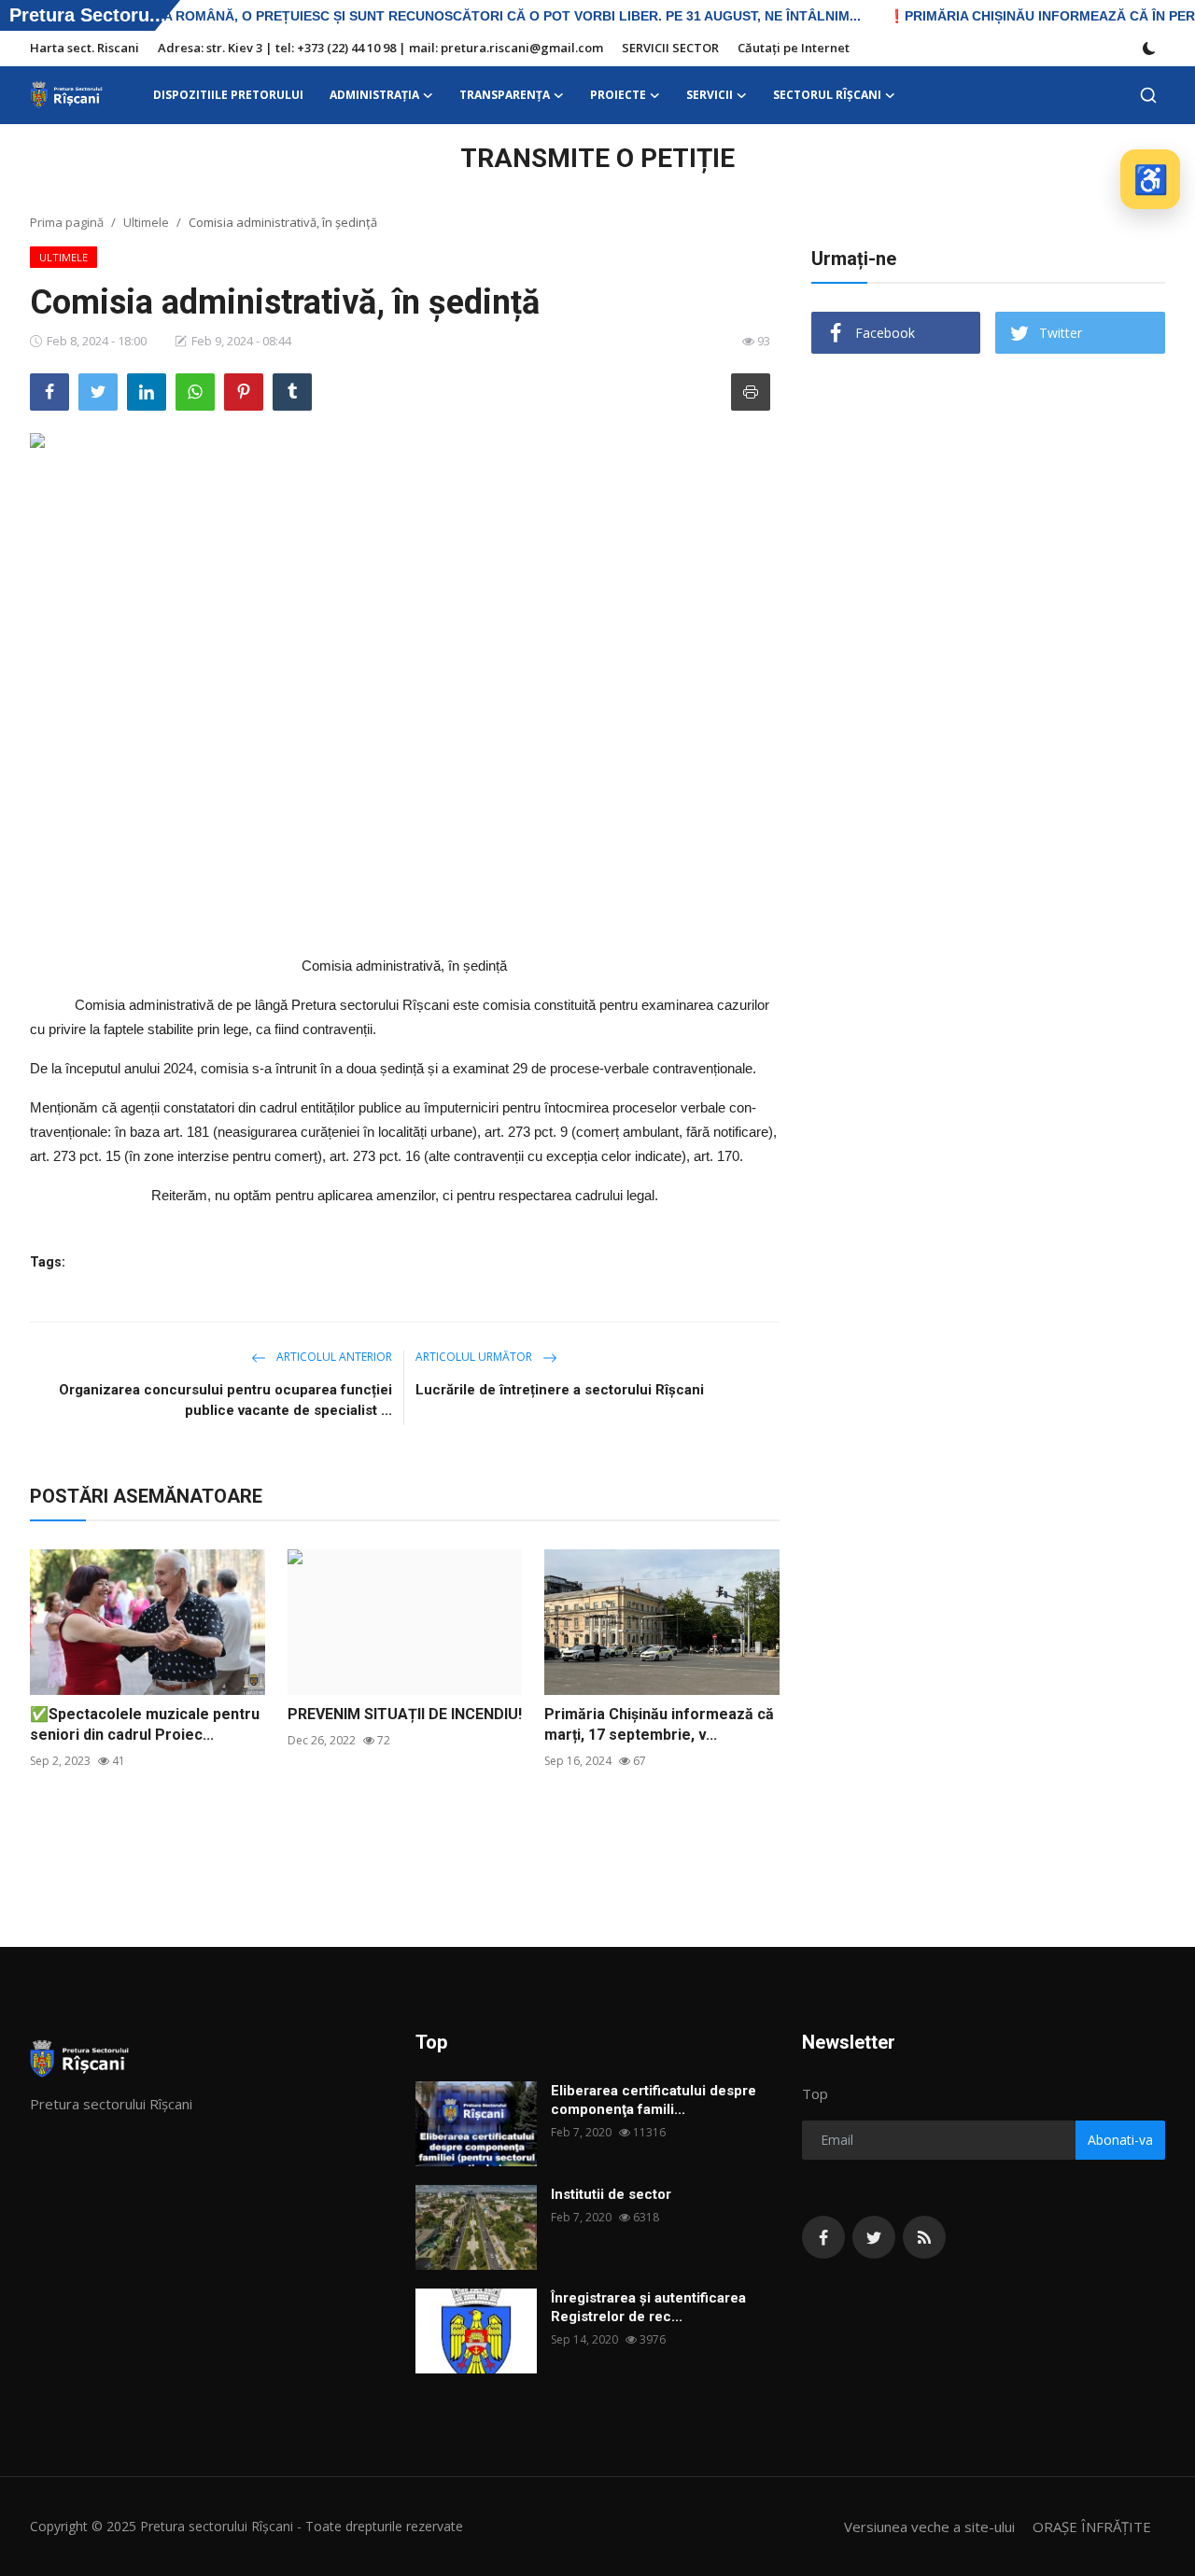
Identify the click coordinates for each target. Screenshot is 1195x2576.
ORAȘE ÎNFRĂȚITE (1092, 2527)
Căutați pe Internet (794, 48)
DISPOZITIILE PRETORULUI (228, 95)
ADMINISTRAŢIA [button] (374, 95)
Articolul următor (475, 1357)
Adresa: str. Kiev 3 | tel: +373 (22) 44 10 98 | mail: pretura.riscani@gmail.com (380, 48)
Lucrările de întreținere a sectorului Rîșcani (560, 1390)
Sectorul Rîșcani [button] (827, 95)
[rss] (924, 2237)
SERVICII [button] (710, 95)
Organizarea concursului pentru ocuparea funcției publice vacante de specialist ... (225, 1400)
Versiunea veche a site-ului (929, 2527)
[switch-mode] (1149, 49)
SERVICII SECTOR (670, 48)
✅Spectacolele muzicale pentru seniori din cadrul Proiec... (145, 1724)
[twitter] (874, 2237)
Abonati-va (1120, 2140)
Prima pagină (67, 222)
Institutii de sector (611, 2194)
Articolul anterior (333, 1357)
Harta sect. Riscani (84, 48)
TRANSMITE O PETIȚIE (597, 158)
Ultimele (146, 222)
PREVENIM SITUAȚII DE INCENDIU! (405, 1714)
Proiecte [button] (618, 95)
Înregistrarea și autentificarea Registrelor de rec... (648, 2307)
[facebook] (823, 2237)
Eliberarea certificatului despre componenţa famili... (654, 2100)
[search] (1148, 95)
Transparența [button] (505, 95)
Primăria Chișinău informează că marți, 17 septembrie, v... (659, 1724)
